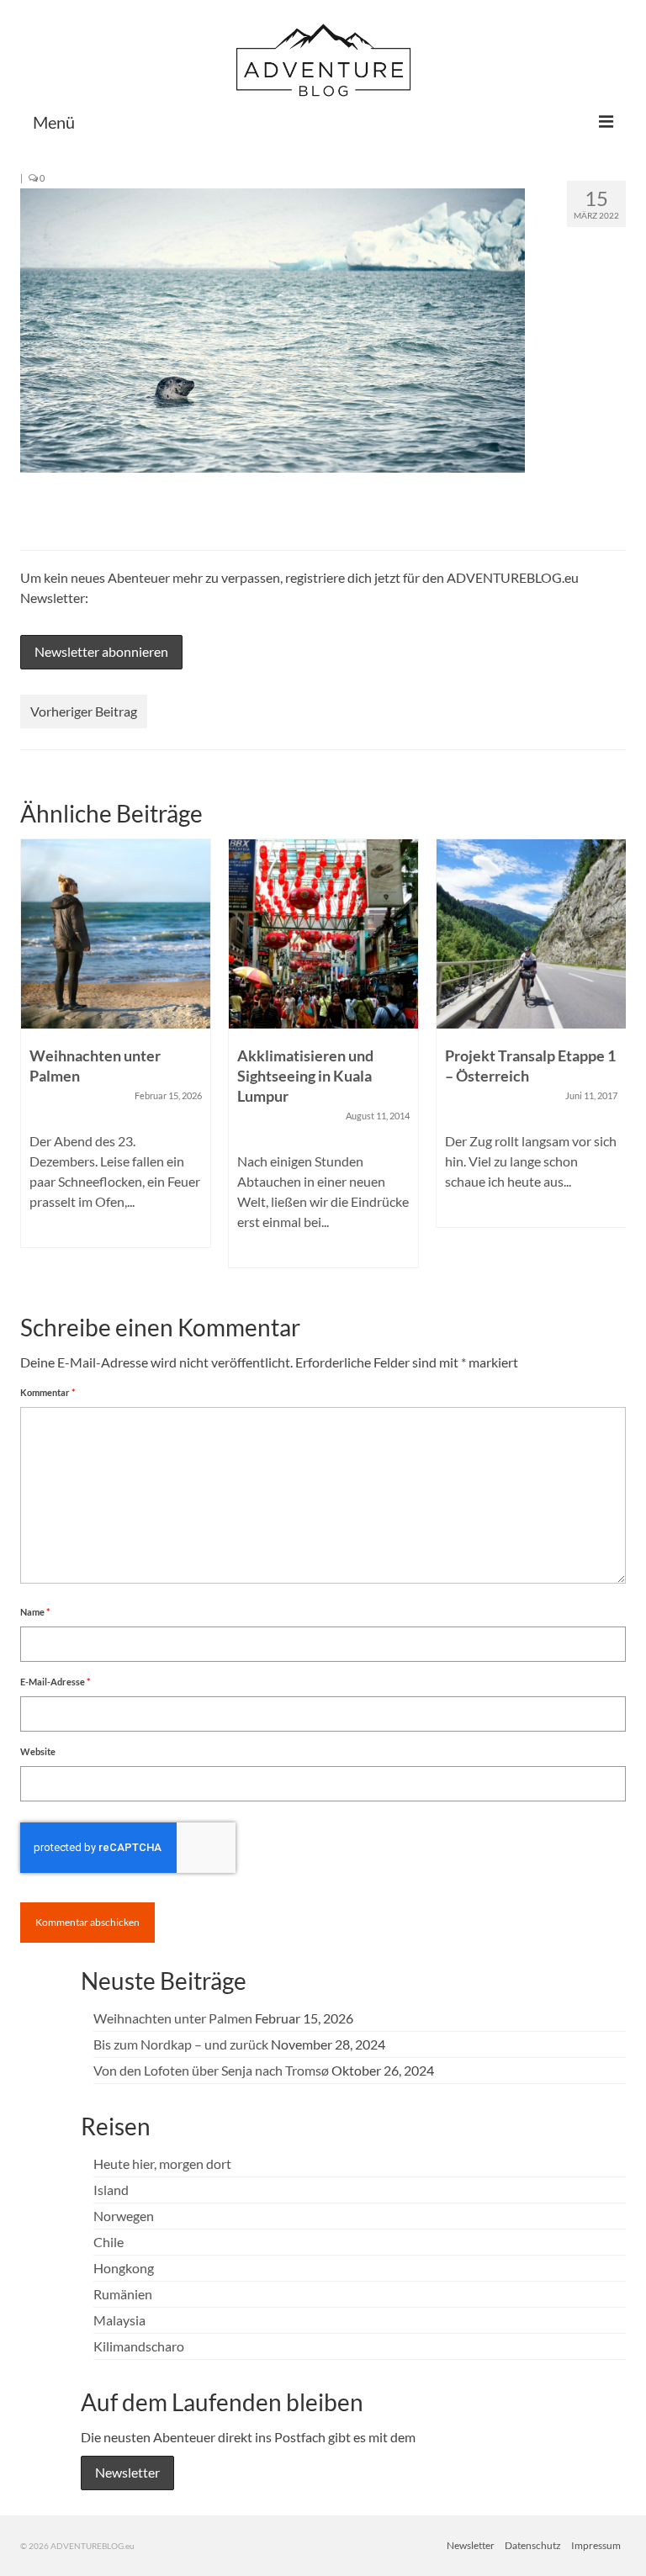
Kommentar (48, 1392)
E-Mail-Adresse (55, 1682)
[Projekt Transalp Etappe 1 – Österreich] (531, 934)
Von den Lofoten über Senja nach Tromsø (211, 2070)
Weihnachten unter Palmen (173, 2018)
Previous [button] (35, 1062)
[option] (116, 1052)
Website (38, 1751)
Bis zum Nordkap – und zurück (181, 2044)
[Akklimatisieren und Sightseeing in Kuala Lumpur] (323, 934)
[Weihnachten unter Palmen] (116, 934)
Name (35, 1612)
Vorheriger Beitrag (84, 711)
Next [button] (611, 1062)
